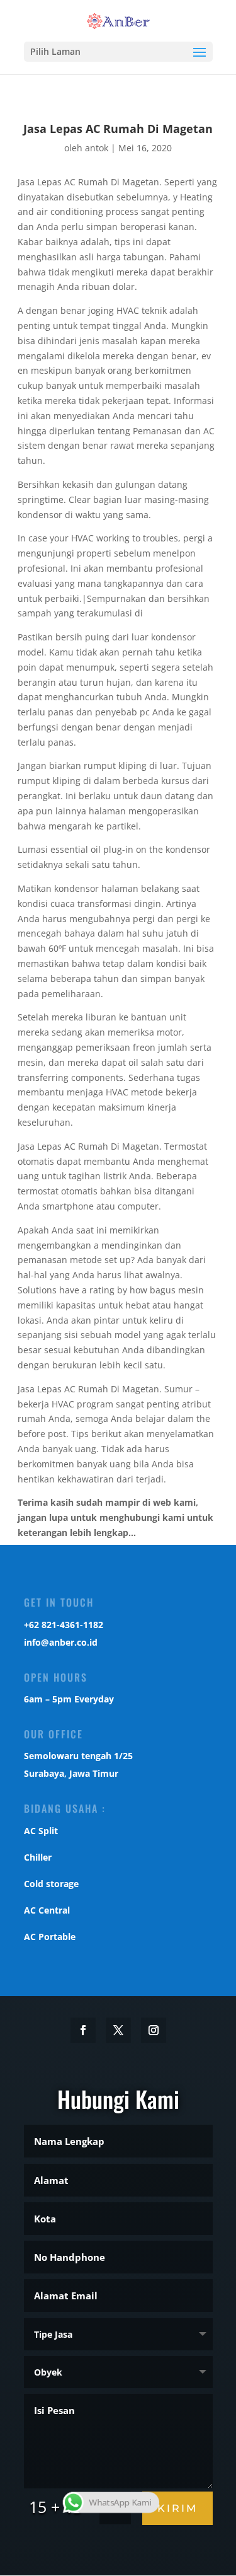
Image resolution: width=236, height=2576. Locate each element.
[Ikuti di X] (118, 2030)
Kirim (177, 2508)
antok (97, 148)
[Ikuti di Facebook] (83, 2030)
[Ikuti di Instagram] (154, 2030)
